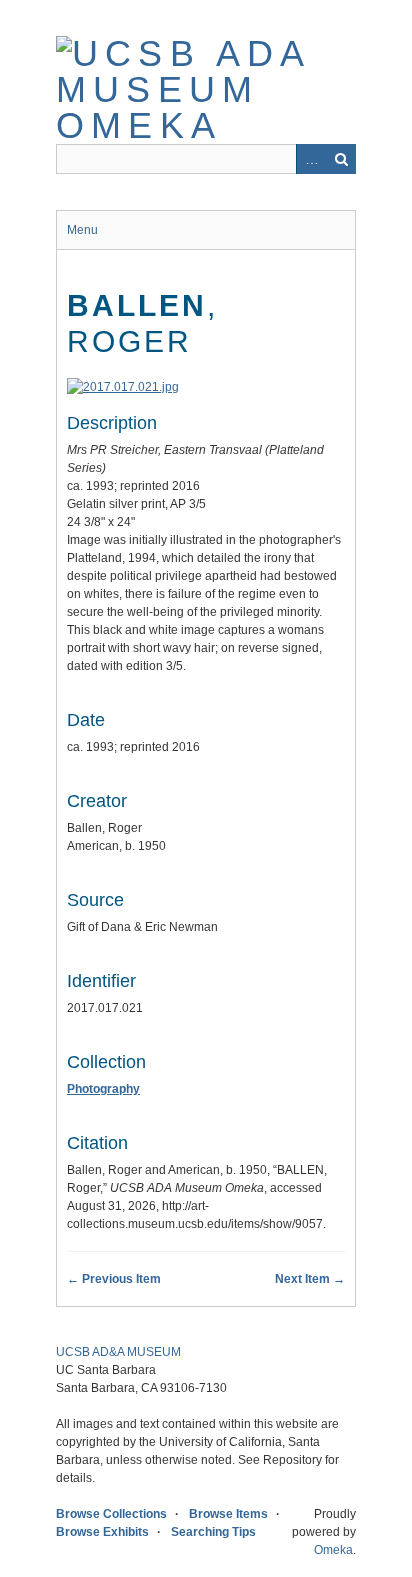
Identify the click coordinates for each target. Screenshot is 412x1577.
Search (341, 159)
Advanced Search (311, 159)
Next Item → (310, 1279)
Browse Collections (111, 1514)
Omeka (333, 1550)
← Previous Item (114, 1279)
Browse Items (228, 1514)
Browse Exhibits (102, 1532)
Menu (82, 230)
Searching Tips (213, 1532)
